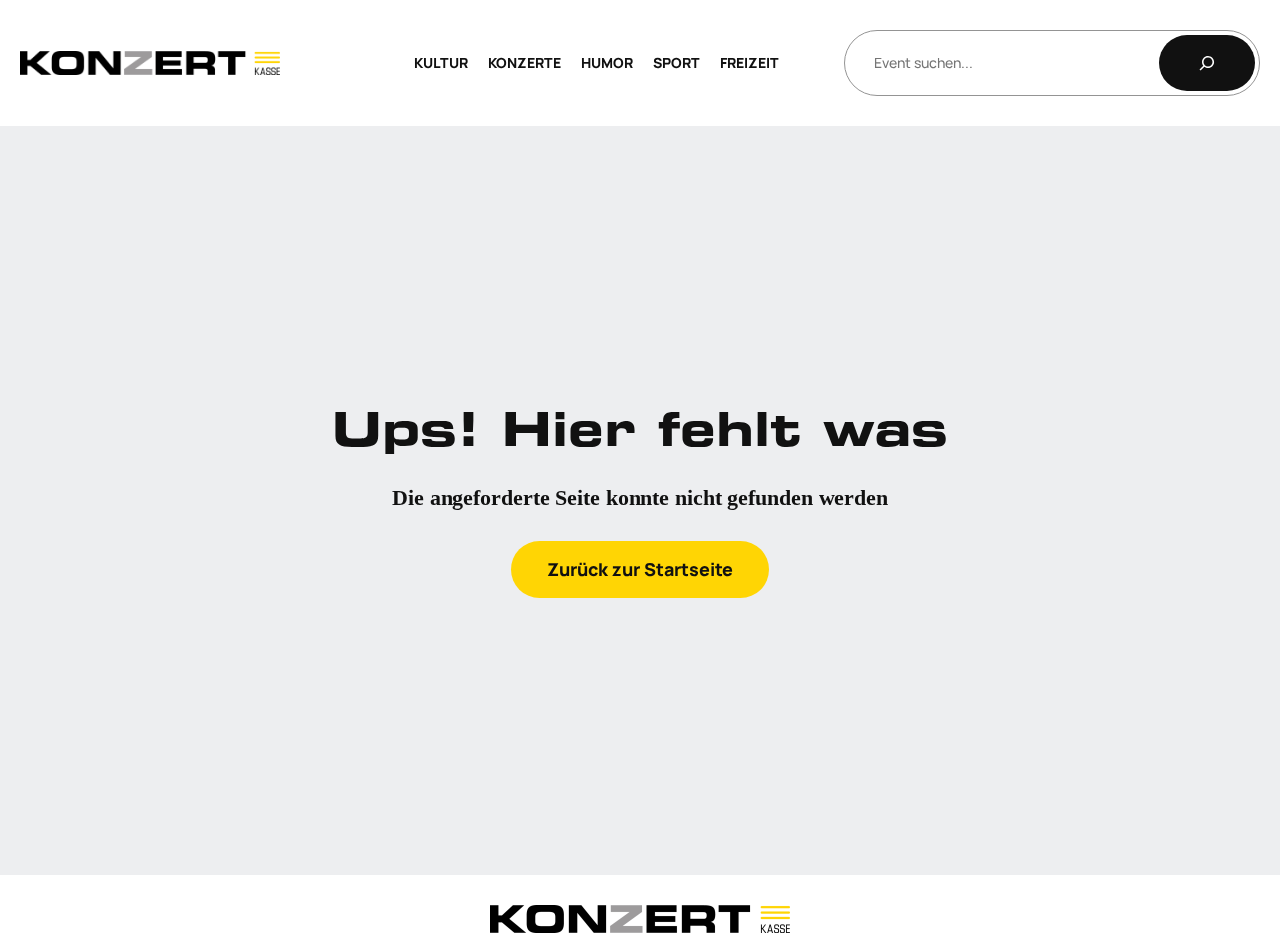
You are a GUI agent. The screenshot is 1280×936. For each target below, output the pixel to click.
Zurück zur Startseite (640, 569)
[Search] (1207, 63)
